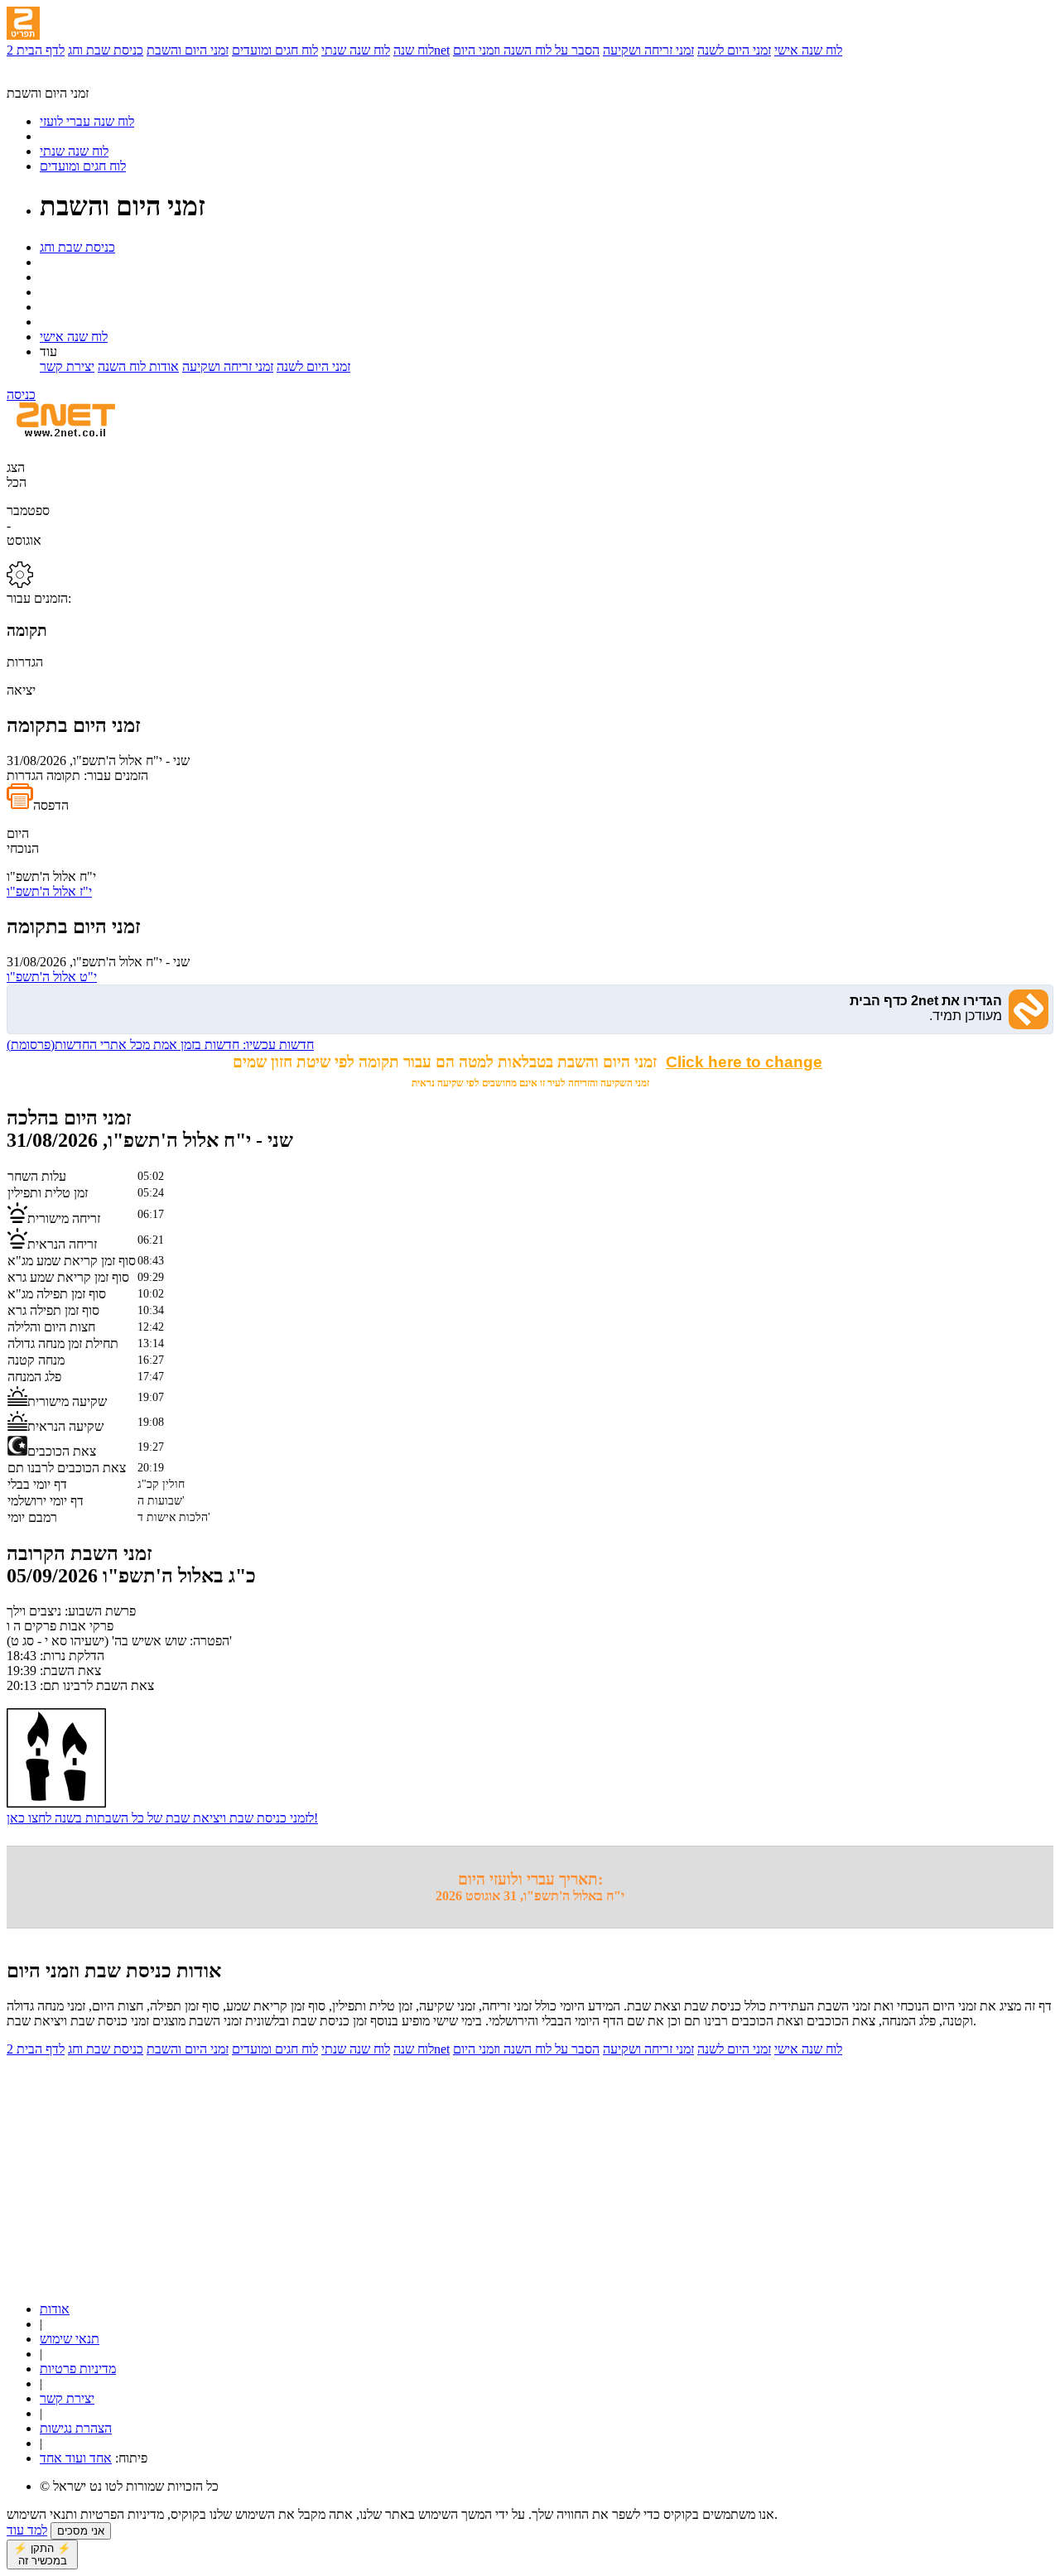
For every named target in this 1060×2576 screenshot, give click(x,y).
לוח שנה (414, 50)
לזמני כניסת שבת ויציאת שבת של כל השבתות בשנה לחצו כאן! (162, 1818)
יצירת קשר (67, 366)
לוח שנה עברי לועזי (87, 121)
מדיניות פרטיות (78, 2369)
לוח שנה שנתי (356, 50)
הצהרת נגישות (76, 2428)
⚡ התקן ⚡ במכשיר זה (42, 2554)
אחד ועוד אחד (76, 2458)
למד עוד (27, 2530)
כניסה (21, 395)
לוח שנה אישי (808, 50)
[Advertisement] (503, 2173)
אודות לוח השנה (138, 366)
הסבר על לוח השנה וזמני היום (526, 50)
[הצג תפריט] (23, 23)
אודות (55, 2309)
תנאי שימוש (70, 2339)
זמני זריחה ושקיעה (648, 50)
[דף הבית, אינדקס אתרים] (56, 78)
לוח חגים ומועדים (275, 50)
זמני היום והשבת (188, 50)
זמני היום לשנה (734, 50)
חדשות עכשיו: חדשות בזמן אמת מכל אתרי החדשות (160, 1045)
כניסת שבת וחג (106, 50)
